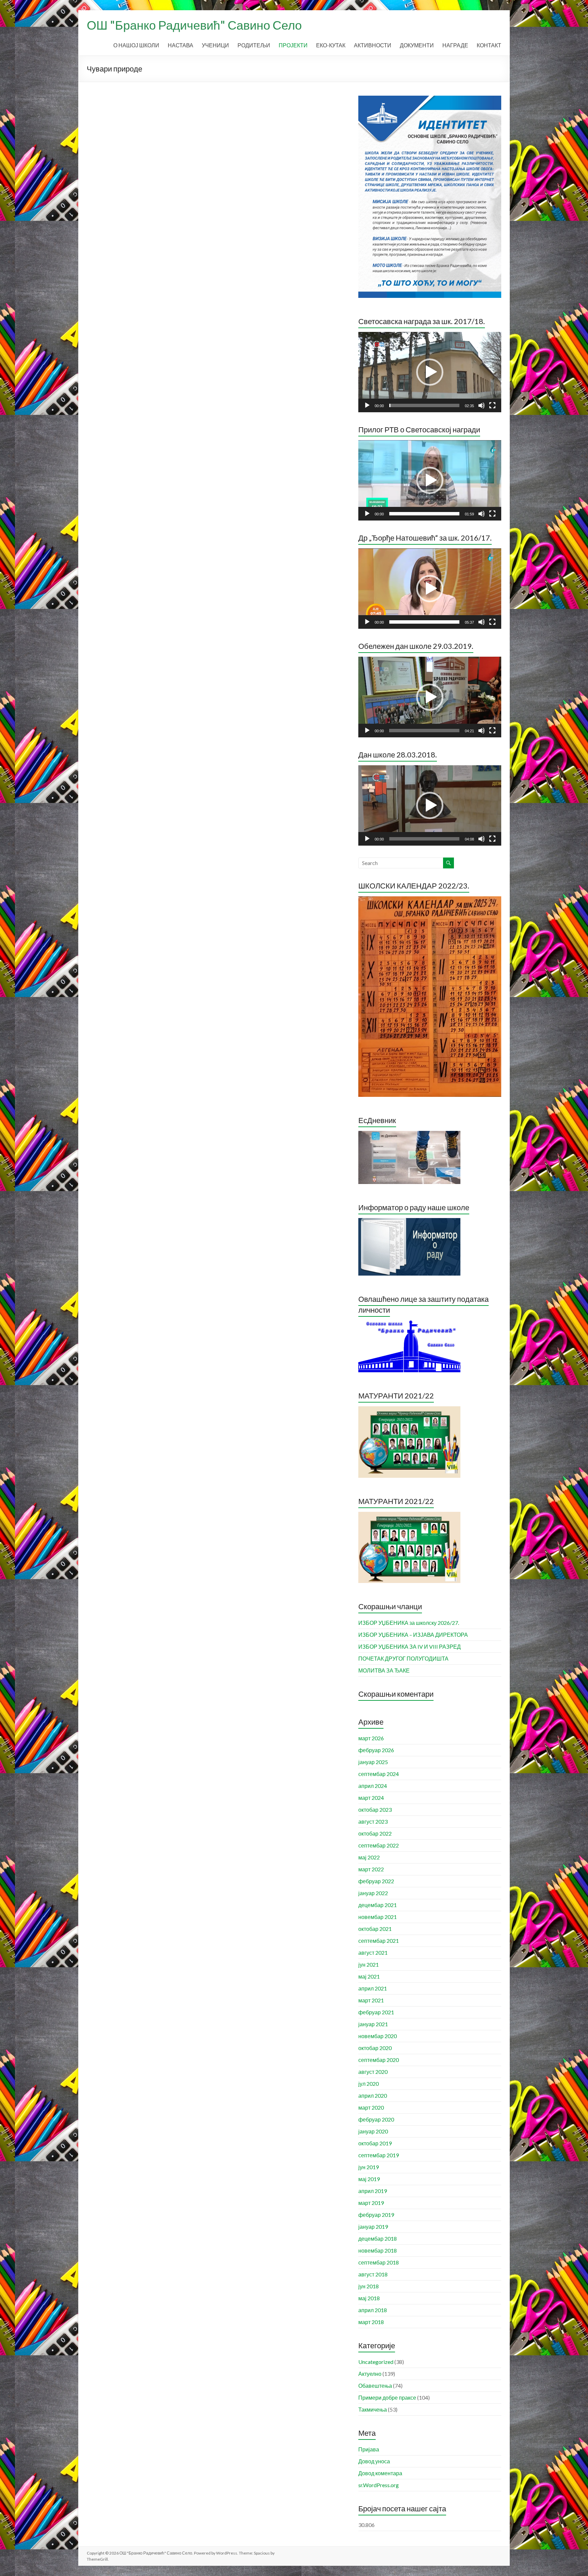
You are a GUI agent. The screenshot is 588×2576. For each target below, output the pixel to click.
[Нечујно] (481, 405)
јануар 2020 (373, 2131)
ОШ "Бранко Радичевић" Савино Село (194, 25)
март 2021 (371, 2000)
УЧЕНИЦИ (215, 45)
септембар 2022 (379, 1845)
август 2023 (373, 1821)
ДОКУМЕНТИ (417, 45)
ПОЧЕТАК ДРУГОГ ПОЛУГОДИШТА (403, 1658)
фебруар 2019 (376, 2215)
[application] (430, 372)
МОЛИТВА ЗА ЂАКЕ (384, 1670)
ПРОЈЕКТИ (293, 45)
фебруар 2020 (376, 2119)
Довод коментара (380, 2473)
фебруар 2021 (376, 2012)
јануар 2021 (373, 2024)
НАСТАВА (181, 45)
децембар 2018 (378, 2238)
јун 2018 (369, 2286)
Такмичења (373, 2409)
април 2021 (373, 1988)
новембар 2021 (378, 1917)
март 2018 (371, 2322)
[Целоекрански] (492, 405)
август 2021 (373, 1953)
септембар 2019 (379, 2155)
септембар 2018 (379, 2262)
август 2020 (373, 2072)
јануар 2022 (373, 1893)
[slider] (424, 405)
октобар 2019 (375, 2143)
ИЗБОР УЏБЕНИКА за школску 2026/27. (409, 1623)
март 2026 (371, 1738)
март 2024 (371, 1798)
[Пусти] (367, 405)
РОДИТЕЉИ (254, 45)
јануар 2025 (373, 1762)
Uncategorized (376, 2362)
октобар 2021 (375, 1929)
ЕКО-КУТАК (331, 45)
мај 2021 (369, 1976)
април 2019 (373, 2191)
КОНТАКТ (489, 45)
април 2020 (373, 2095)
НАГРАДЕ (455, 45)
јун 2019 (369, 2167)
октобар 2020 (375, 2048)
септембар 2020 (379, 2060)
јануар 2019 (373, 2227)
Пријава (369, 2449)
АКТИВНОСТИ (373, 45)
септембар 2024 (379, 1774)
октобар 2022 (375, 1833)
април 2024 (373, 1786)
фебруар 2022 (376, 1881)
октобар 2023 (375, 1810)
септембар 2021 (379, 1941)
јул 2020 (369, 2084)
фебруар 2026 (376, 1750)
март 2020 (371, 2107)
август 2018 (373, 2274)
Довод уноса (374, 2461)
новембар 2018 (378, 2250)
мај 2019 (369, 2179)
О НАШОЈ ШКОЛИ (136, 45)
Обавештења (375, 2386)
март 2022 (371, 1869)
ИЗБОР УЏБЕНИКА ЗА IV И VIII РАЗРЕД (410, 1646)
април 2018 (373, 2310)
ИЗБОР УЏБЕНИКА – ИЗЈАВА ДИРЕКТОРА (413, 1635)
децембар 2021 (378, 1905)
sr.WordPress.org (379, 2485)
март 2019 (371, 2203)
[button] (430, 372)
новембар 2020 (378, 2036)
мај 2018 (369, 2298)
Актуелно (370, 2374)
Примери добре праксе (387, 2397)
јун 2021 (369, 1964)
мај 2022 (369, 1857)
